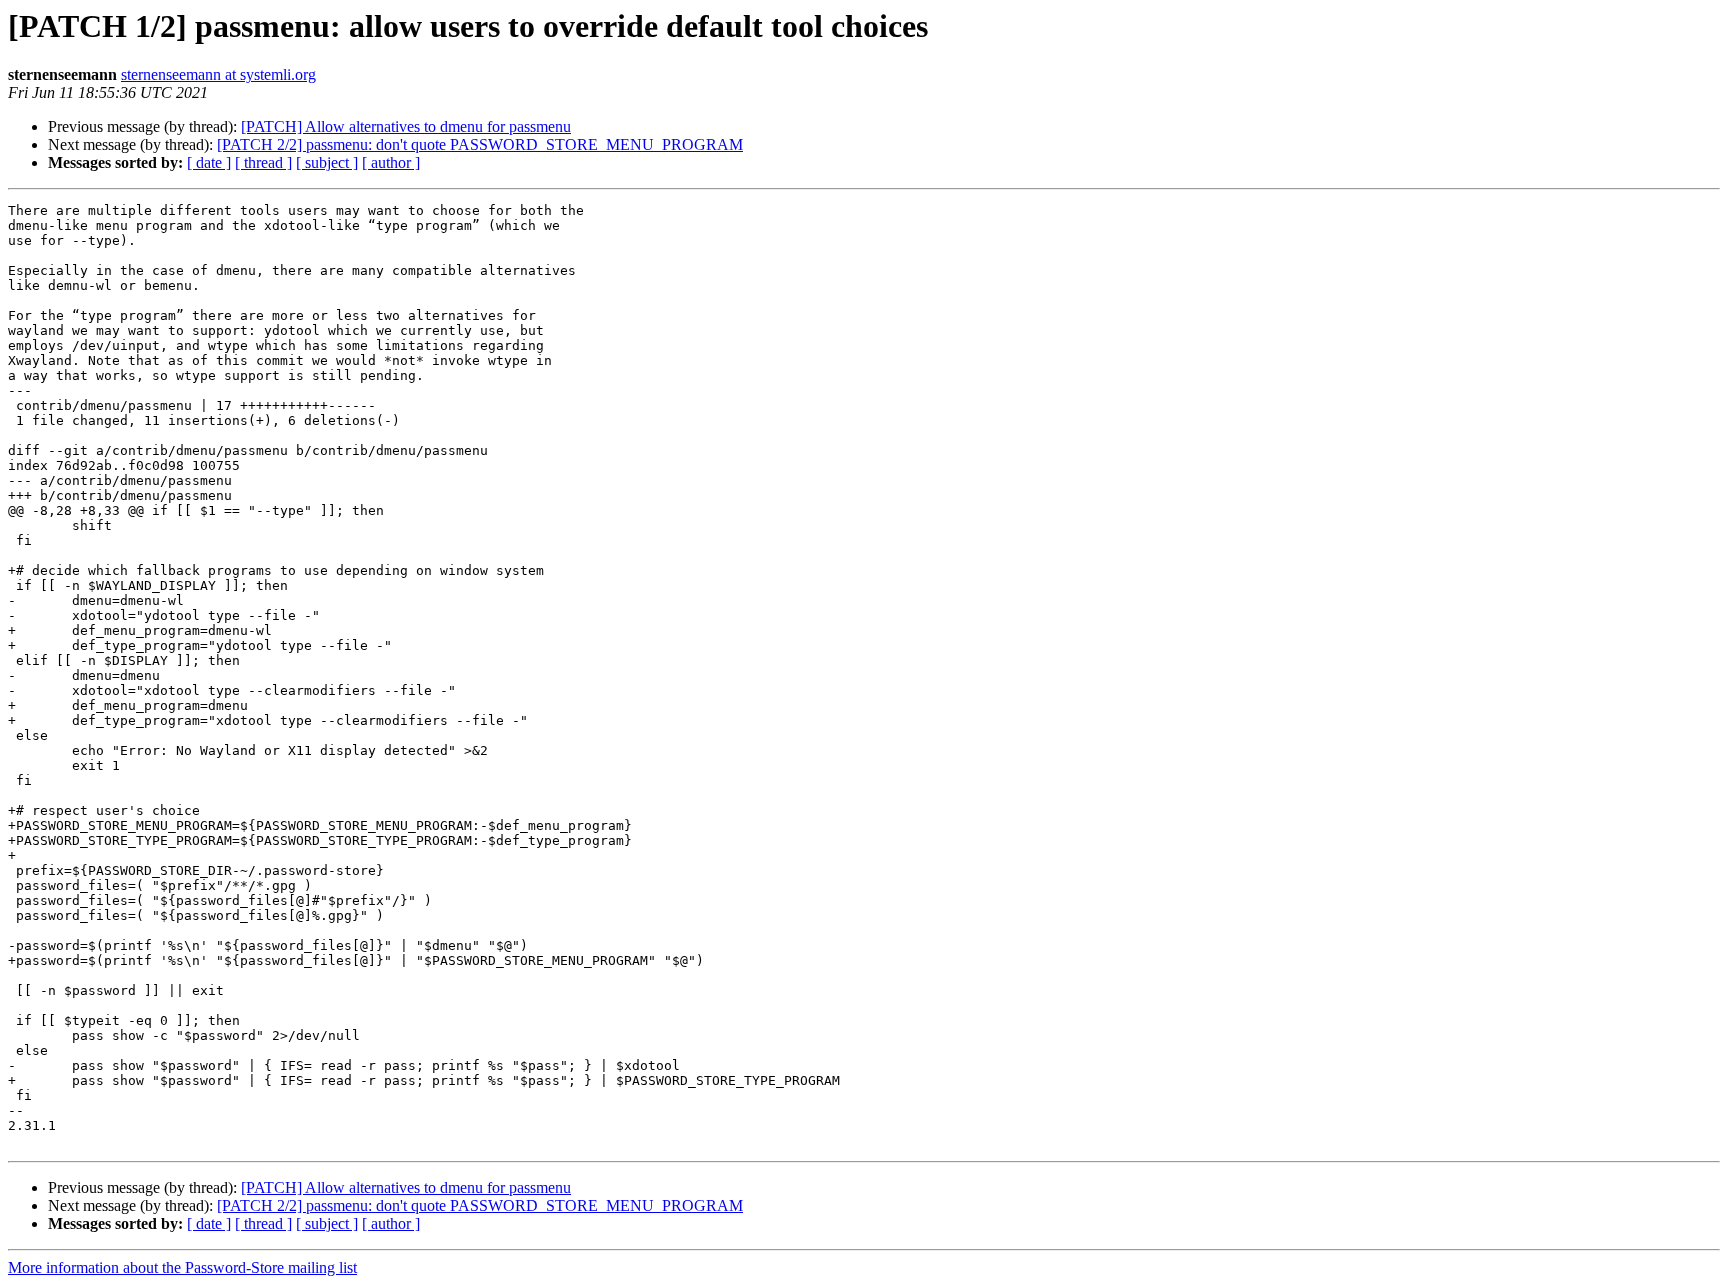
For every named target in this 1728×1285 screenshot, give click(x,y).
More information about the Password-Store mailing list (182, 1267)
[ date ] (209, 162)
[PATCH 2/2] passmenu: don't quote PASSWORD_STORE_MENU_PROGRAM (480, 144)
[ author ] (391, 162)
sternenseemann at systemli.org (218, 74)
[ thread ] (263, 162)
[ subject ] (327, 162)
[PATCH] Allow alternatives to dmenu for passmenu (406, 126)
